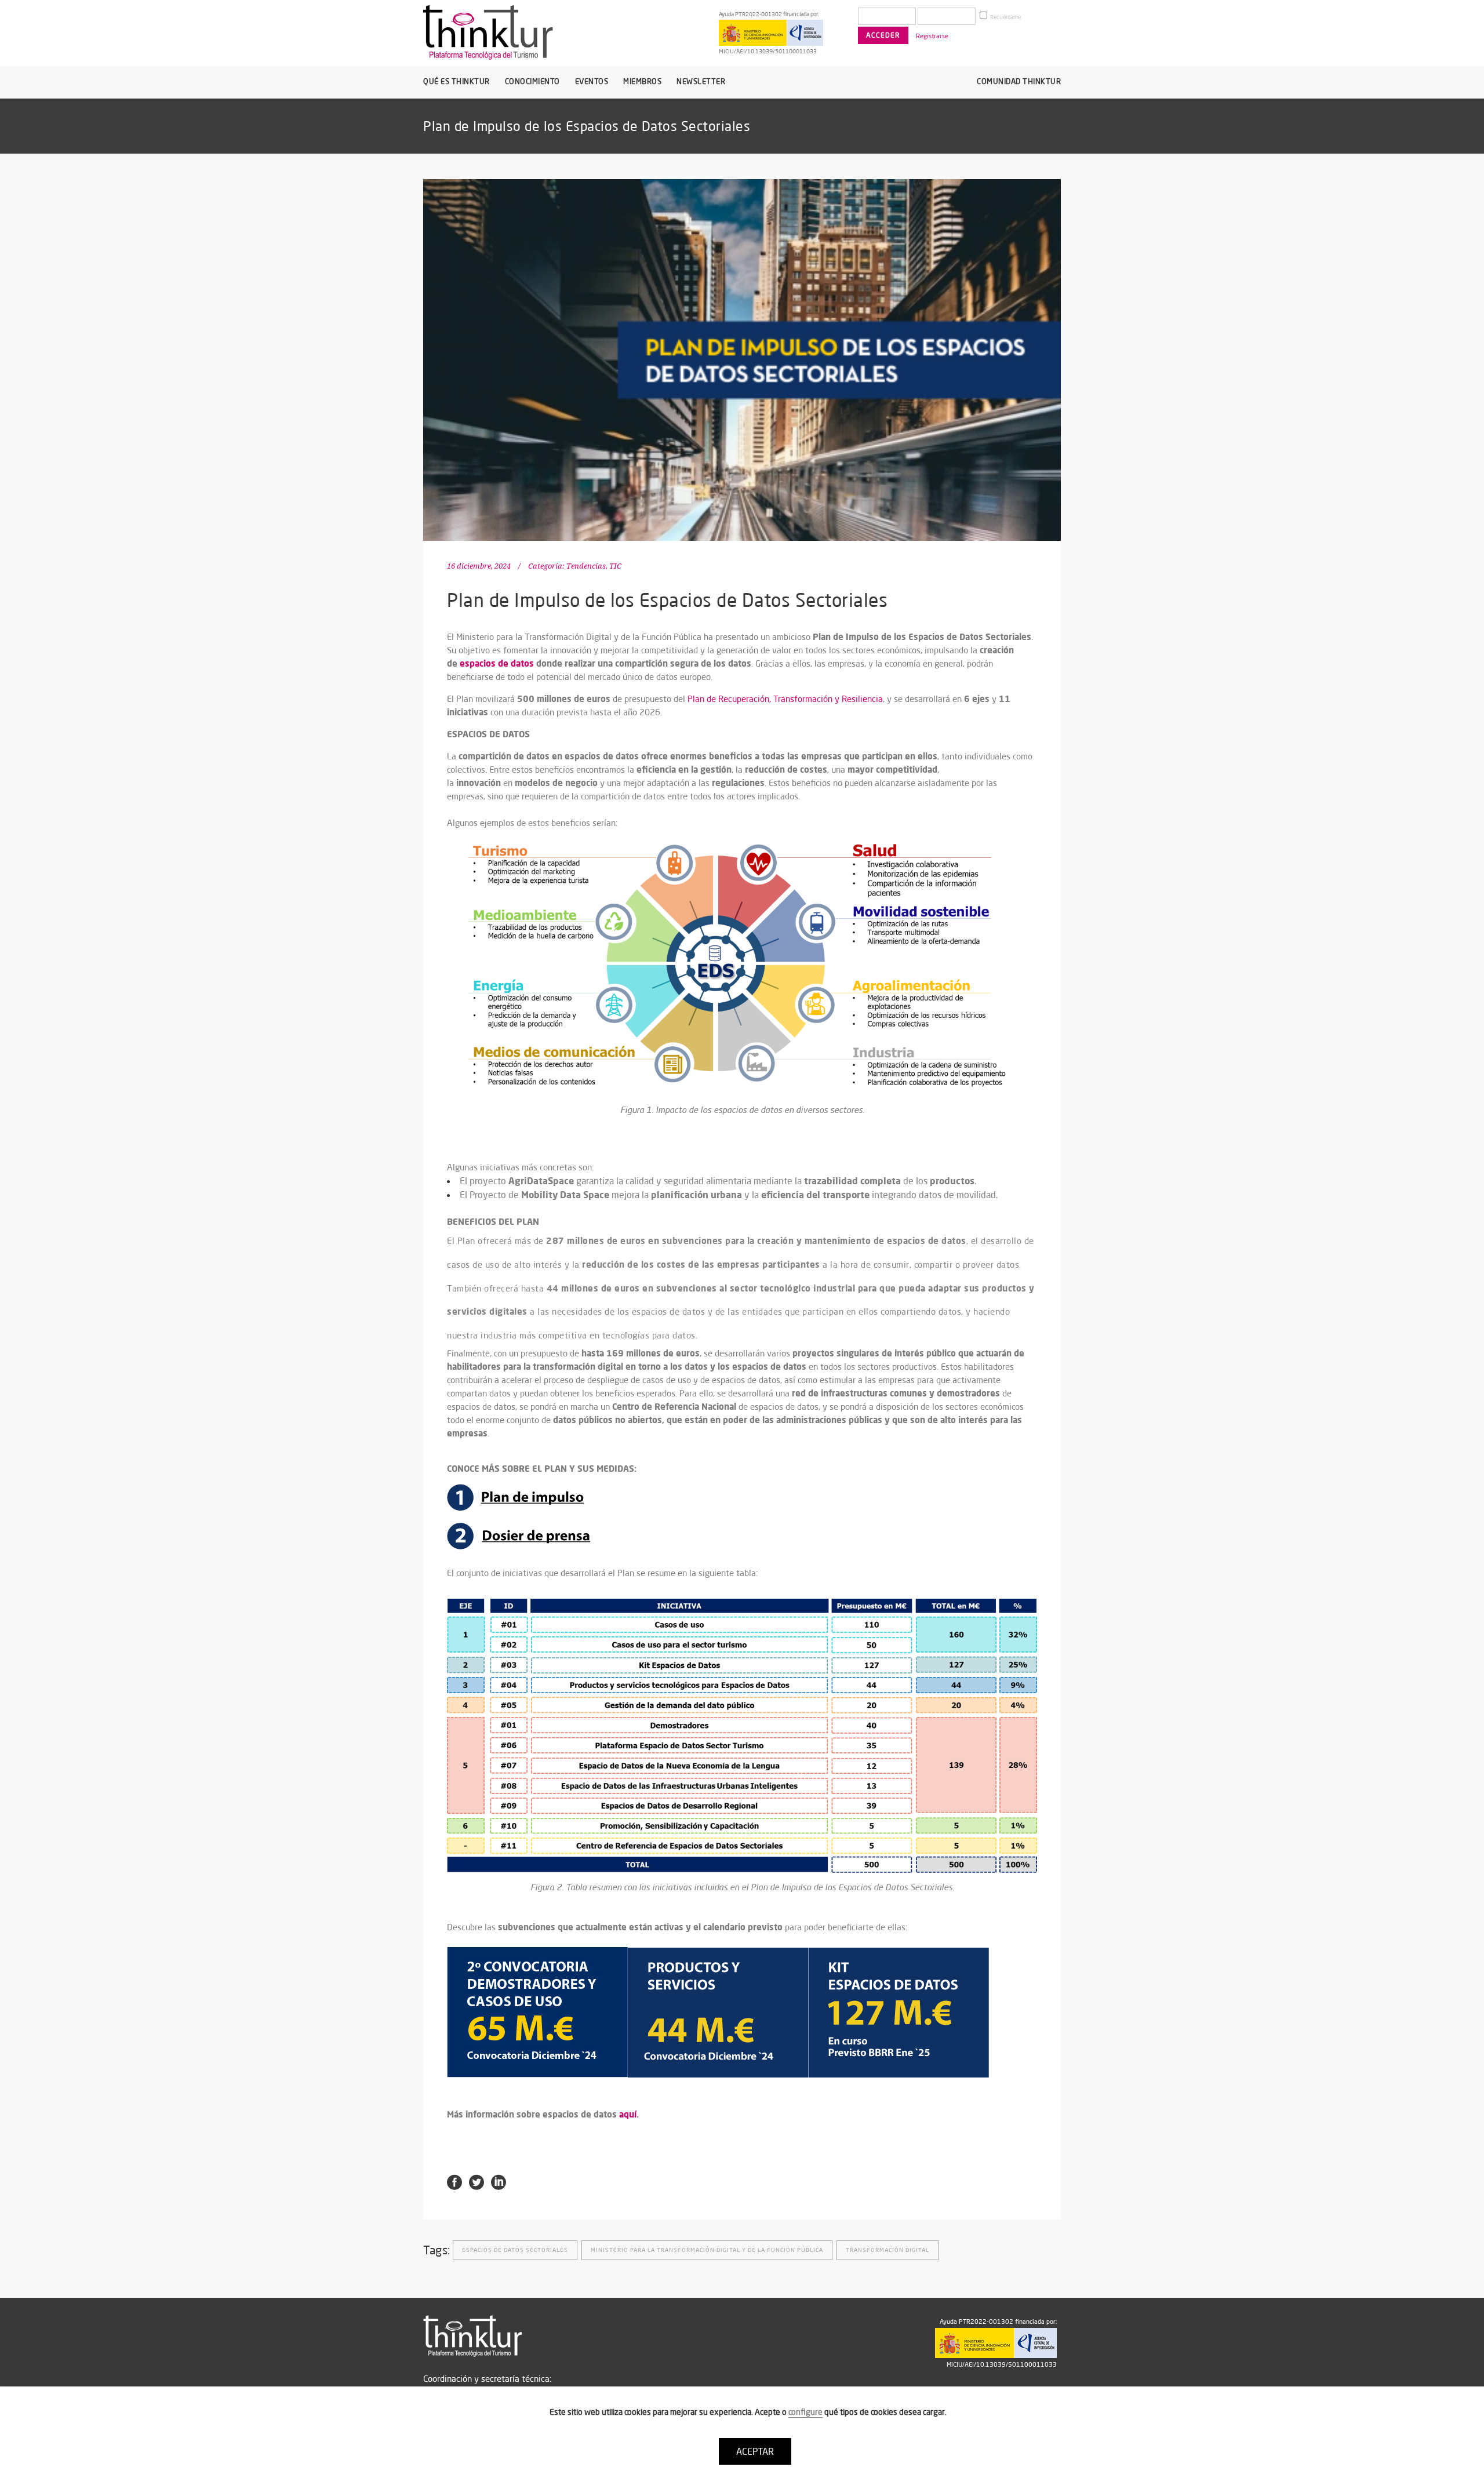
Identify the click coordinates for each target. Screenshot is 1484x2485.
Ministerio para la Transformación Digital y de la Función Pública (707, 2250)
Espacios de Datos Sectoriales (515, 2250)
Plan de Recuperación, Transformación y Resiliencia (785, 699)
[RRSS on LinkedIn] (499, 2181)
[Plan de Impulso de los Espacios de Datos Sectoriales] (742, 360)
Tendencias (586, 566)
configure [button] (805, 2412)
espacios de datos (497, 663)
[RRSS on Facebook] (454, 2181)
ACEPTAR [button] (755, 2451)
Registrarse (932, 36)
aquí (628, 2114)
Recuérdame (1005, 17)
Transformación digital (888, 2250)
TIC (615, 566)
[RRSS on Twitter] (477, 2181)
